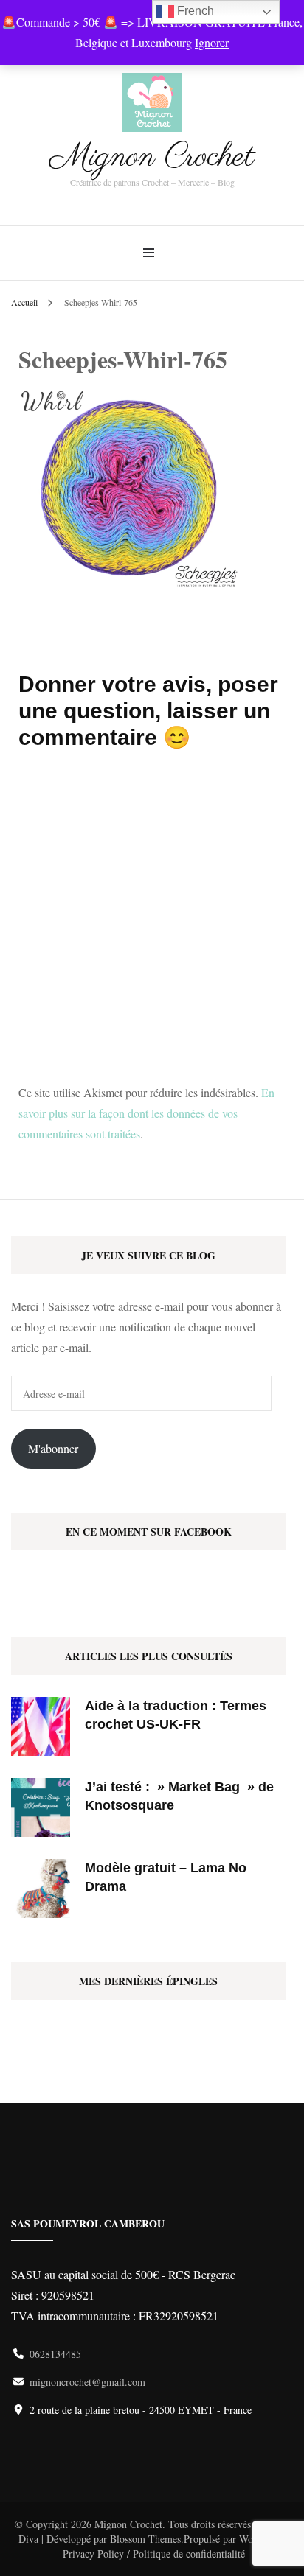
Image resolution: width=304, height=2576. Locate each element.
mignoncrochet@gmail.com (87, 2382)
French (194, 11)
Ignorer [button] (212, 42)
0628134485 (55, 2354)
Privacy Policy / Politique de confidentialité (154, 2554)
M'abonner (53, 1448)
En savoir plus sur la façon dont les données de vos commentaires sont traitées (146, 1113)
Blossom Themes (145, 2539)
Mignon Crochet (152, 157)
